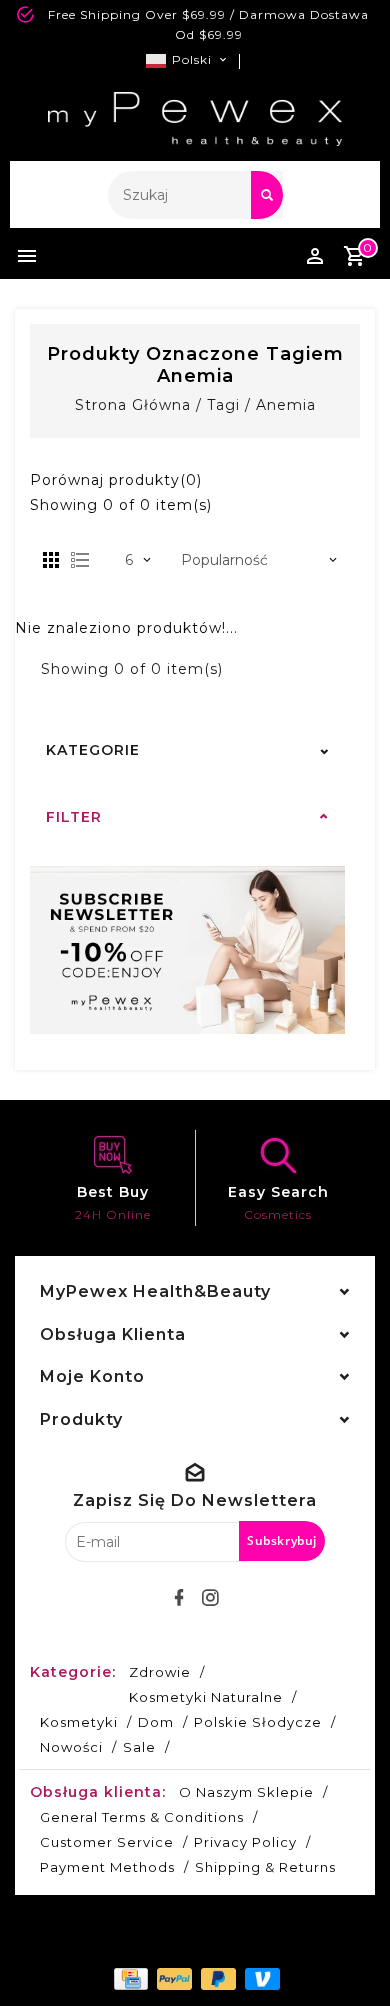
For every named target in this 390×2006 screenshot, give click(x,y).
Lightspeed (245, 1943)
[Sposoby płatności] (129, 1978)
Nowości (71, 1747)
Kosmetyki (79, 1722)
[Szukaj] (267, 195)
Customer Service (107, 1842)
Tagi (223, 405)
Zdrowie (160, 1672)
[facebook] (180, 1598)
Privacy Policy (245, 1842)
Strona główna (133, 405)
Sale (139, 1747)
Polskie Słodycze (258, 1722)
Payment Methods (107, 1867)
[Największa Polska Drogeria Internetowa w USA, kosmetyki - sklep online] (195, 119)
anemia (286, 405)
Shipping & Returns (265, 1867)
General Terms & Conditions (142, 1817)
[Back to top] (350, 1956)
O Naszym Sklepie (246, 1792)
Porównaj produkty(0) (116, 480)
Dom (156, 1722)
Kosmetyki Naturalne (206, 1697)
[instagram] (211, 1598)
